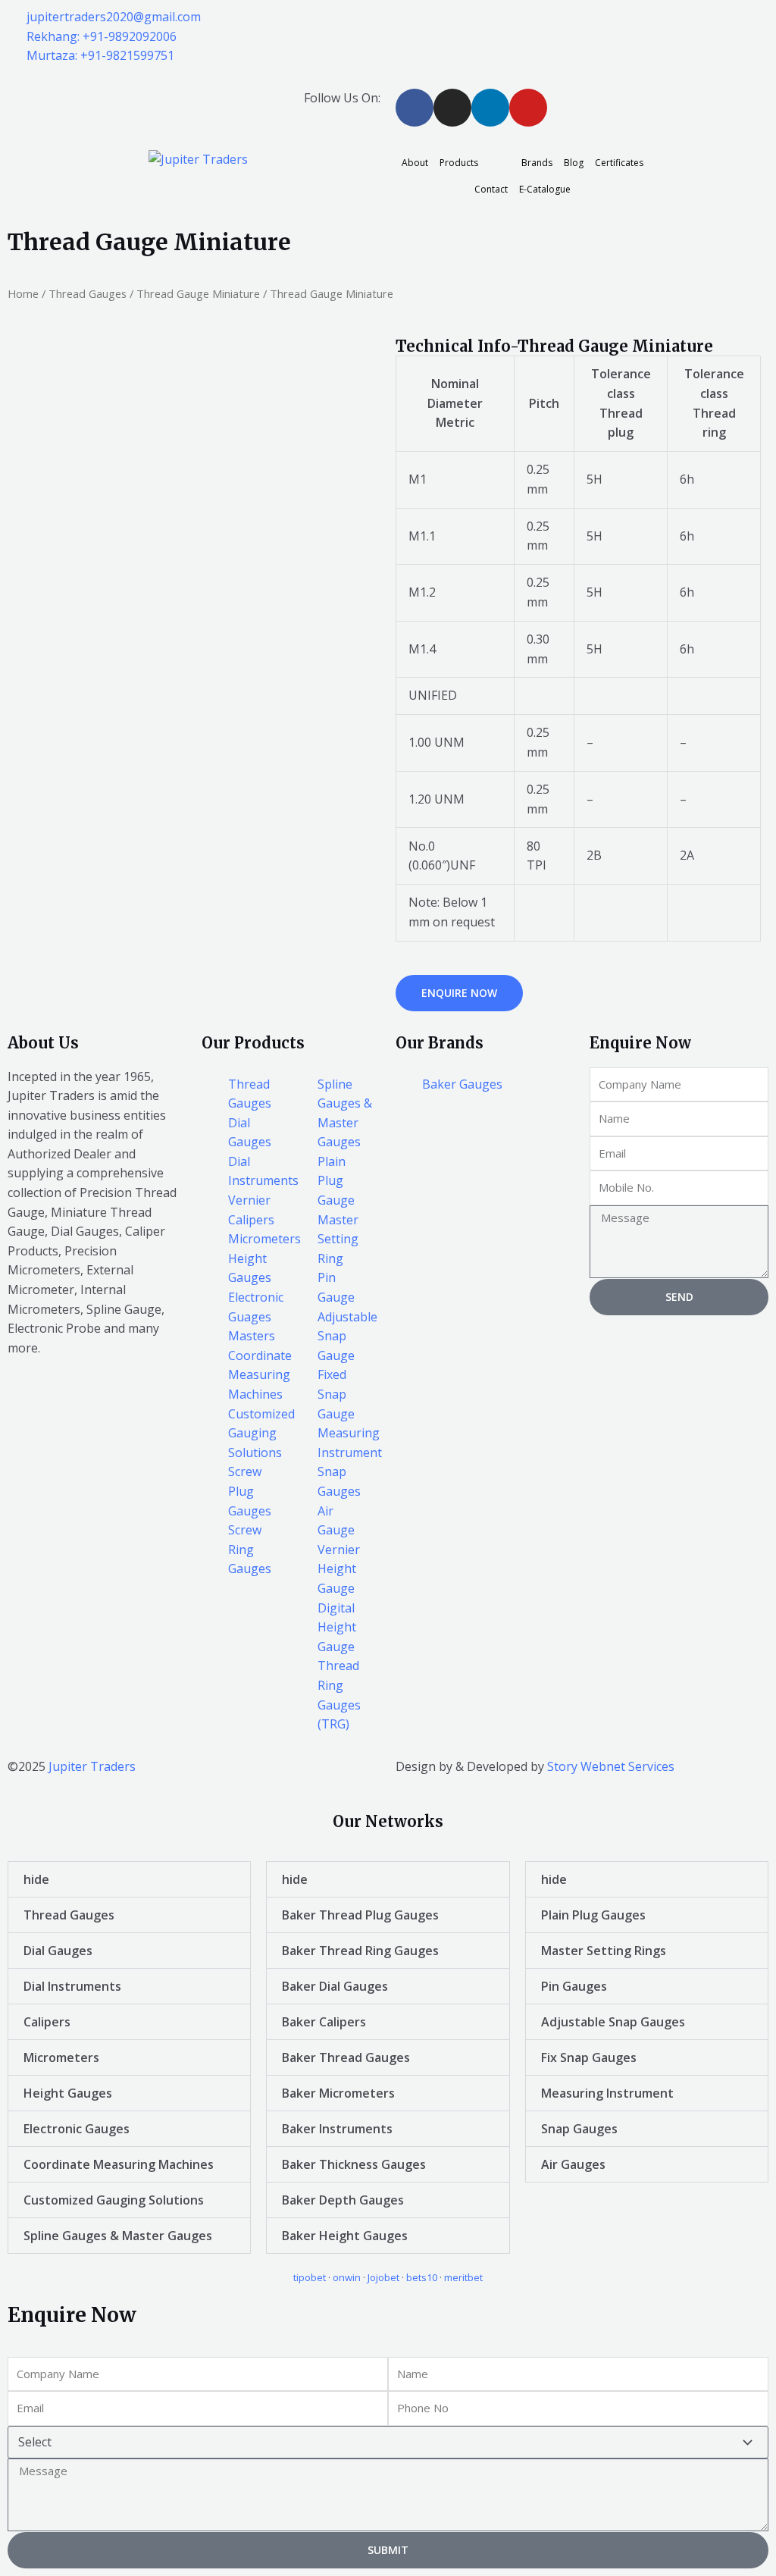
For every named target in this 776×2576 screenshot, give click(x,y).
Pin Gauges (574, 1986)
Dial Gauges (58, 1951)
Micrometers (61, 2057)
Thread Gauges (88, 293)
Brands (537, 163)
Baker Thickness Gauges (354, 2164)
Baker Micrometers (338, 2093)
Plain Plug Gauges (593, 1915)
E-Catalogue (545, 189)
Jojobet (383, 2277)
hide (36, 1879)
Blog (574, 163)
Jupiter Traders (92, 1766)
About (415, 163)
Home (23, 293)
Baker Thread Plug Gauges (360, 1915)
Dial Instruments (72, 1986)
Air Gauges (573, 2164)
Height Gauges (68, 2093)
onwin (347, 2277)
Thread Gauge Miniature (198, 293)
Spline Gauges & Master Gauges (118, 2236)
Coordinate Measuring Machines (119, 2164)
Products (459, 163)
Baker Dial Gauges (335, 1986)
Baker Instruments (337, 2129)
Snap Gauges (579, 2129)
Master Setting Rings (604, 1951)
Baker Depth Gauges (343, 2200)
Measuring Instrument (607, 2093)
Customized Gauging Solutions (114, 2200)
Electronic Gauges (77, 2129)
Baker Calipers (324, 2022)
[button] (129, 1879)
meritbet (463, 2277)
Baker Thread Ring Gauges (360, 1951)
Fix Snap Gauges (589, 2057)
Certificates (619, 163)
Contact (491, 189)
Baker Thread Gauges (346, 2057)
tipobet (310, 2277)
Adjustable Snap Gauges (613, 2022)
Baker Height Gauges (345, 2236)
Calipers (47, 2022)
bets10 (422, 2277)
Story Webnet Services (611, 1766)
